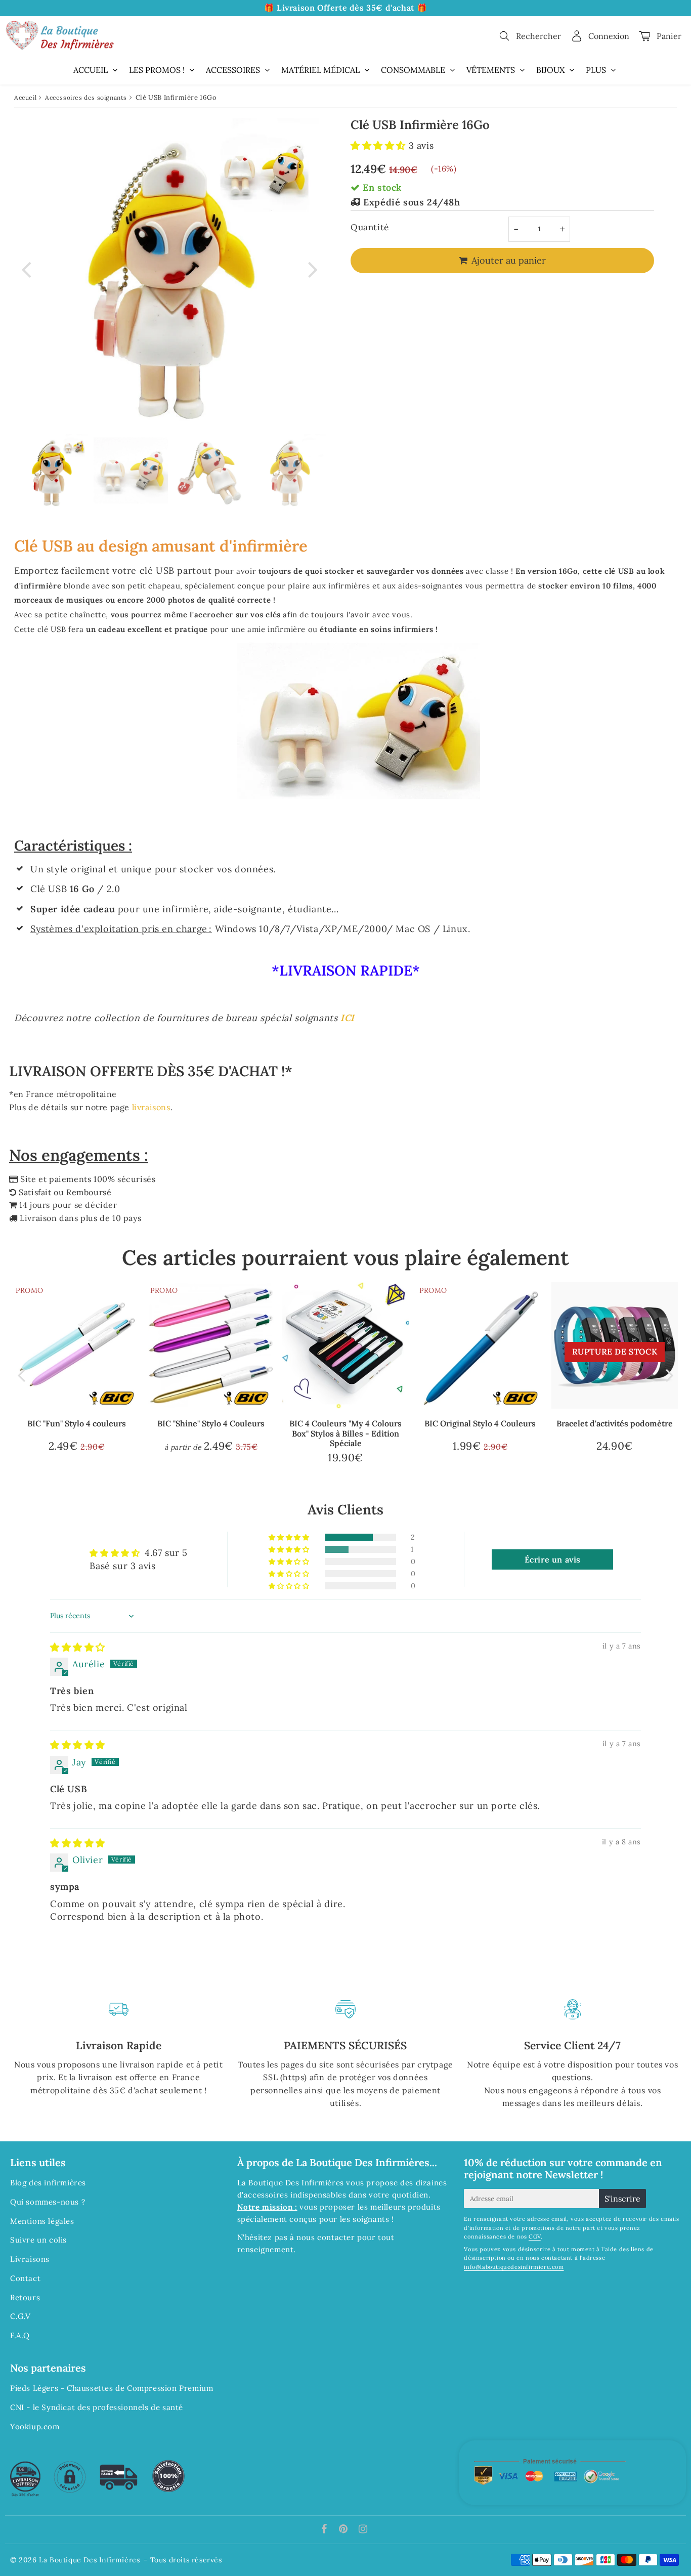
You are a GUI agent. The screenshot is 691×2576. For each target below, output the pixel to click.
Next (313, 269)
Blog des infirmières (48, 2183)
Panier (669, 36)
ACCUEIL (91, 70)
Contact (25, 2278)
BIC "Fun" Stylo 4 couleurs (77, 1423)
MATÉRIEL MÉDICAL (320, 70)
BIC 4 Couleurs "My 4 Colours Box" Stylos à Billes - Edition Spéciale (345, 1433)
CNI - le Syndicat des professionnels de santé (97, 2407)
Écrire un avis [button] (553, 1559)
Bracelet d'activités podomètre (615, 1423)
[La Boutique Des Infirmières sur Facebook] (326, 2530)
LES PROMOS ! (157, 70)
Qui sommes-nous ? (48, 2202)
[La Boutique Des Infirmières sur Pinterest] (344, 2530)
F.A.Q (20, 2335)
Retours (25, 2297)
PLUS (596, 70)
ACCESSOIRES (233, 70)
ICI (348, 1018)
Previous (26, 269)
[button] (380, 145)
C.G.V (20, 2316)
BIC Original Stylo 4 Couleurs (480, 1423)
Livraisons (30, 2259)
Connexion (609, 36)
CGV (535, 2236)
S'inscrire (622, 2199)
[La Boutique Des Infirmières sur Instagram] (363, 2530)
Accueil (25, 97)
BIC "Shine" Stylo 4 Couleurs (211, 1423)
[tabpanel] (51, 471)
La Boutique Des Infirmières (89, 2560)
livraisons (151, 1107)
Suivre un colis (38, 2240)
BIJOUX (550, 70)
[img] (78, 1647)
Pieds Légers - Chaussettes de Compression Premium (112, 2388)
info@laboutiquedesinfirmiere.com (514, 2267)
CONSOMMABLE (413, 70)
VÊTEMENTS (491, 70)
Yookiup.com (35, 2426)
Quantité (370, 227)
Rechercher (538, 36)
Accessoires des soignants (86, 97)
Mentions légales (42, 2221)
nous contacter (326, 2237)
